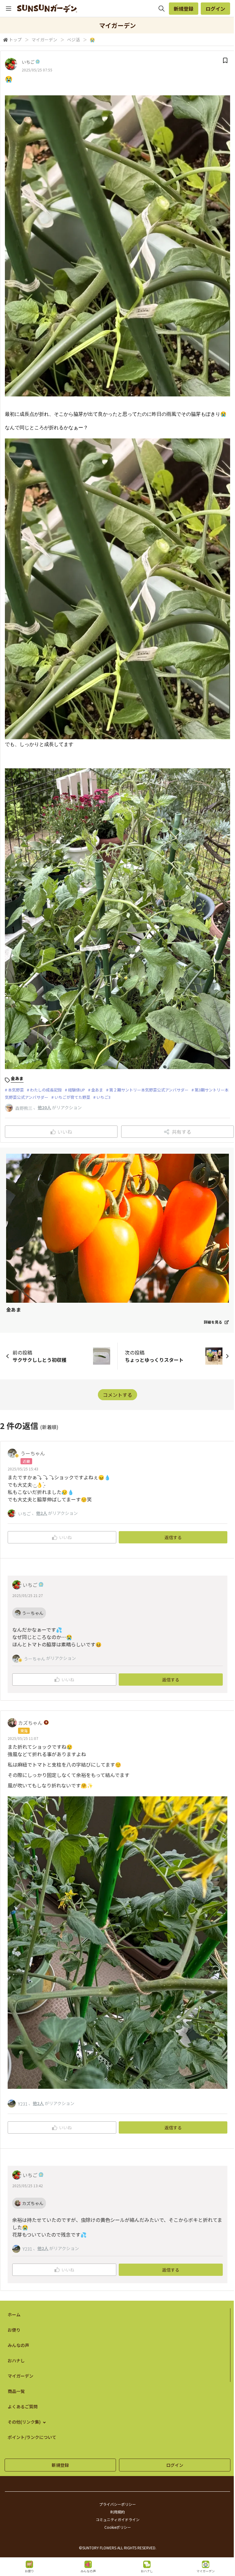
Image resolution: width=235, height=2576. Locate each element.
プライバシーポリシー (117, 2504)
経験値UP (76, 1090)
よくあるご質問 (23, 2406)
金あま (97, 1090)
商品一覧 (16, 2391)
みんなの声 (18, 2345)
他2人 (42, 1513)
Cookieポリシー (118, 2527)
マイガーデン (44, 40)
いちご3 (103, 1097)
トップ (15, 40)
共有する (181, 1132)
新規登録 (184, 9)
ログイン (215, 9)
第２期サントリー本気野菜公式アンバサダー (149, 1090)
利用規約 (117, 2512)
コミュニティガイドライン (118, 2519)
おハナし (16, 2360)
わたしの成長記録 (46, 1090)
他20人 (44, 1107)
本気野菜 (16, 1090)
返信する (173, 1537)
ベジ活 (73, 40)
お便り (14, 2330)
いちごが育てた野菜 (72, 1097)
